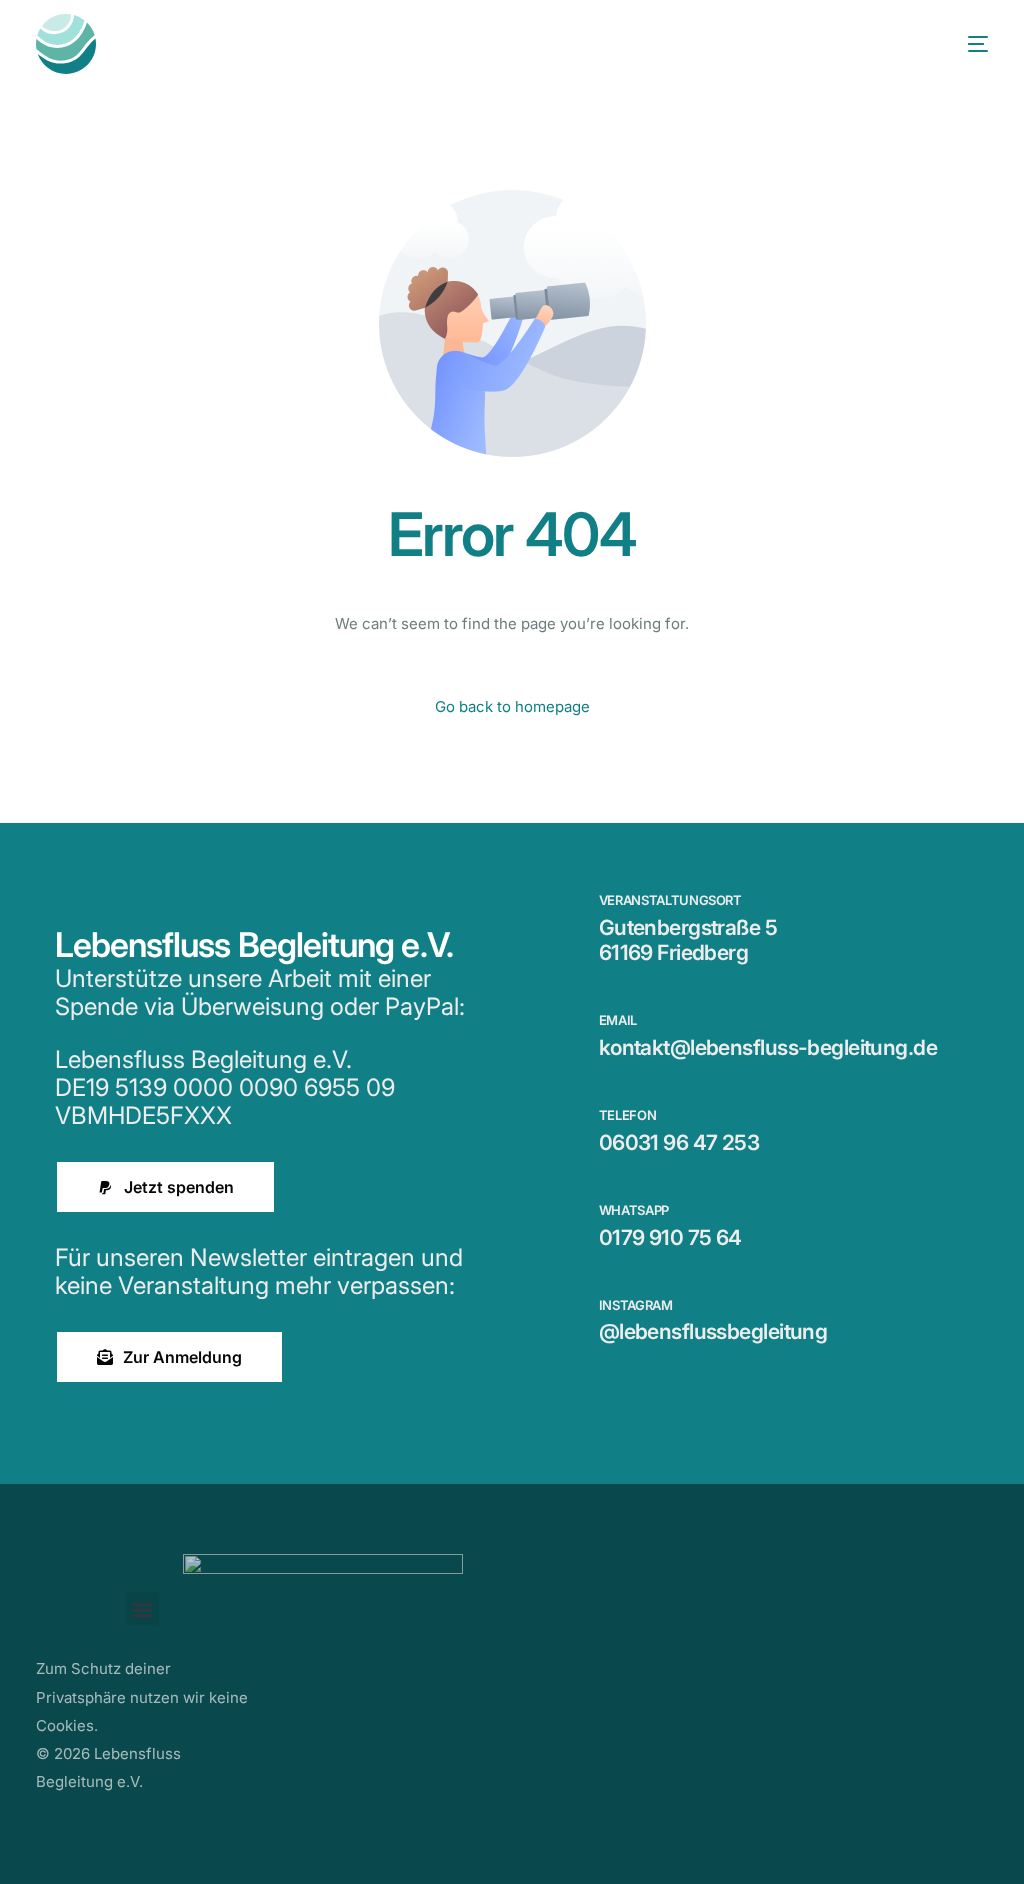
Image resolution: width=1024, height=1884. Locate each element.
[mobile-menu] (958, 44)
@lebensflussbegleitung (713, 1331)
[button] (142, 1608)
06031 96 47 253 (679, 1142)
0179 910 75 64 (670, 1237)
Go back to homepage (512, 706)
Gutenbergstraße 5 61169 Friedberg (688, 940)
